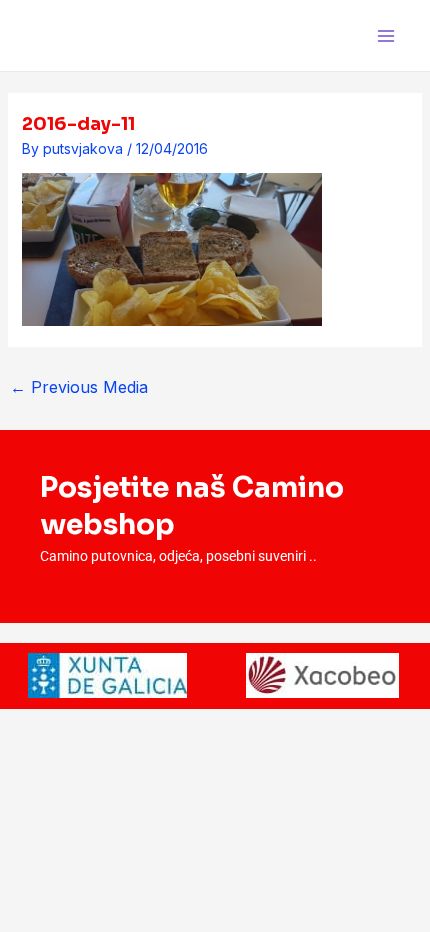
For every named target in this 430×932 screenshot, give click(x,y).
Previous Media (79, 387)
